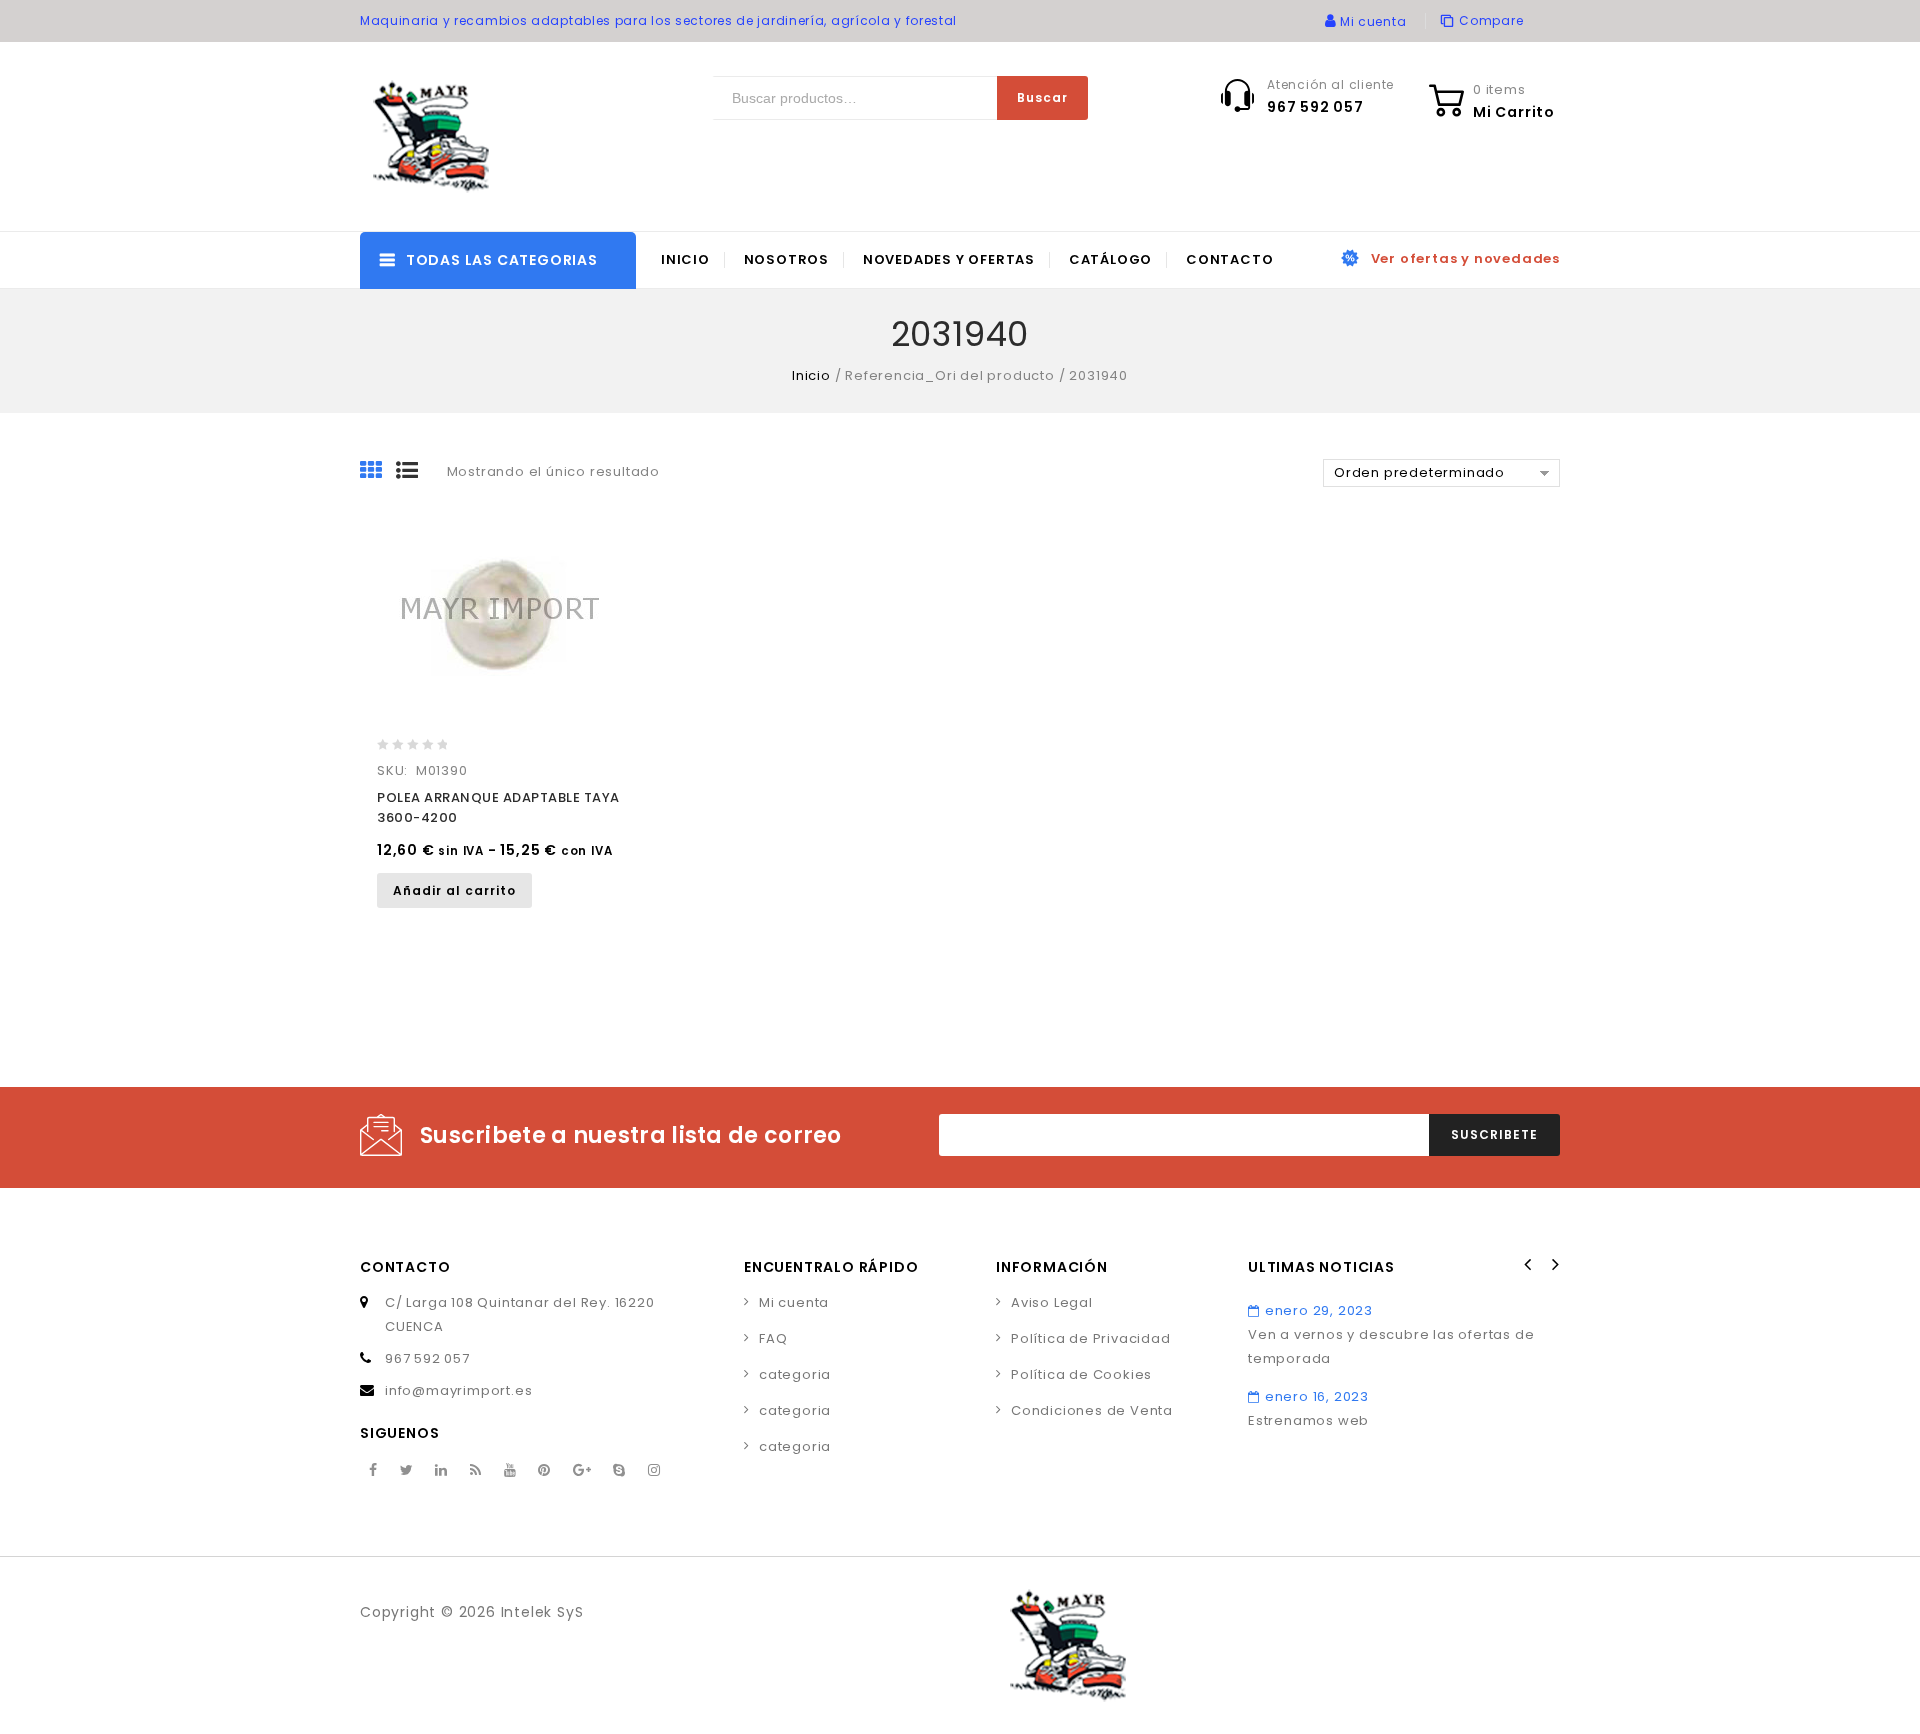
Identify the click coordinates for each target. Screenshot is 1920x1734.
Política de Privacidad (1091, 1338)
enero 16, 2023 (1317, 1396)
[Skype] (619, 1471)
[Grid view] (378, 472)
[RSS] (476, 1471)
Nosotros (786, 259)
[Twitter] (407, 1471)
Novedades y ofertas (949, 259)
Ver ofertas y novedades (1465, 258)
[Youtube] (510, 1471)
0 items (1499, 89)
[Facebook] (373, 1471)
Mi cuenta (794, 1302)
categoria (795, 1374)
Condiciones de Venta (1092, 1410)
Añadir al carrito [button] (454, 890)
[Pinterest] (544, 1471)
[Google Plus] (582, 1471)
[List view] (414, 472)
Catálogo (1110, 259)
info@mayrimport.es (458, 1390)
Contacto (1229, 259)
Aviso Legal (1052, 1302)
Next (1554, 1265)
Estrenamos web (1308, 1420)
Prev (1528, 1265)
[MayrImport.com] (435, 136)
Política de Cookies (1081, 1374)
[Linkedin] (441, 1471)
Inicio (685, 259)
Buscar (1042, 97)
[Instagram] (654, 1471)
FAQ (773, 1338)
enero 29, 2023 (1319, 1310)
